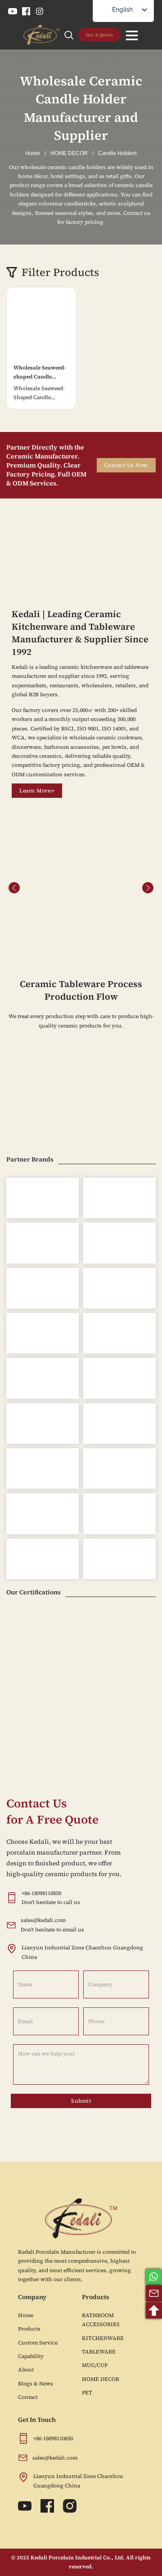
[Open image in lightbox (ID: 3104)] (51, 887)
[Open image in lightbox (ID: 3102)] (140, 887)
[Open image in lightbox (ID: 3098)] (130, 887)
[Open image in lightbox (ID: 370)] (71, 887)
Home (33, 153)
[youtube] (13, 11)
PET (87, 2393)
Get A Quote (100, 35)
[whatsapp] (153, 2277)
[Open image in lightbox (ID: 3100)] (41, 887)
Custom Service (38, 2343)
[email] (154, 2293)
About (26, 2370)
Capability (31, 2356)
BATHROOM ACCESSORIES (101, 2320)
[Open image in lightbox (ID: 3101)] (21, 887)
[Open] (132, 35)
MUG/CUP (95, 2365)
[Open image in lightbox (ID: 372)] (91, 887)
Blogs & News (36, 2384)
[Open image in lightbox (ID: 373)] (101, 887)
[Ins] (40, 11)
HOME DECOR (69, 153)
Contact (28, 2397)
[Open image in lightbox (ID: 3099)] (31, 887)
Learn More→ (37, 791)
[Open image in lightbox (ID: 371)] (81, 887)
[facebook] (26, 11)
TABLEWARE (99, 2352)
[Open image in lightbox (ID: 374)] (121, 887)
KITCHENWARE (103, 2338)
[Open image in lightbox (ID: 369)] (61, 887)
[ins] (70, 2506)
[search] (69, 35)
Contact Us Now (126, 465)
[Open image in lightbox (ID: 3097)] (111, 887)
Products (29, 2329)
